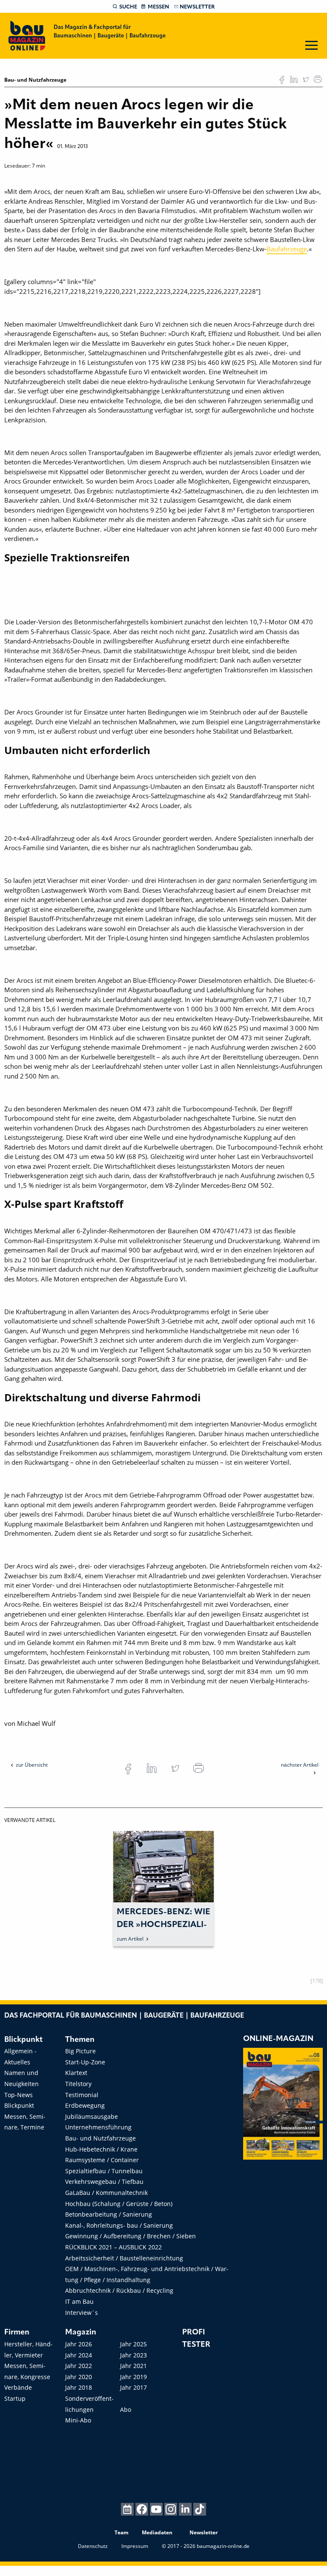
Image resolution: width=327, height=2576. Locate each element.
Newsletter (197, 7)
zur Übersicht (32, 1765)
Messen (158, 7)
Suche (128, 7)
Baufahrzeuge (287, 249)
